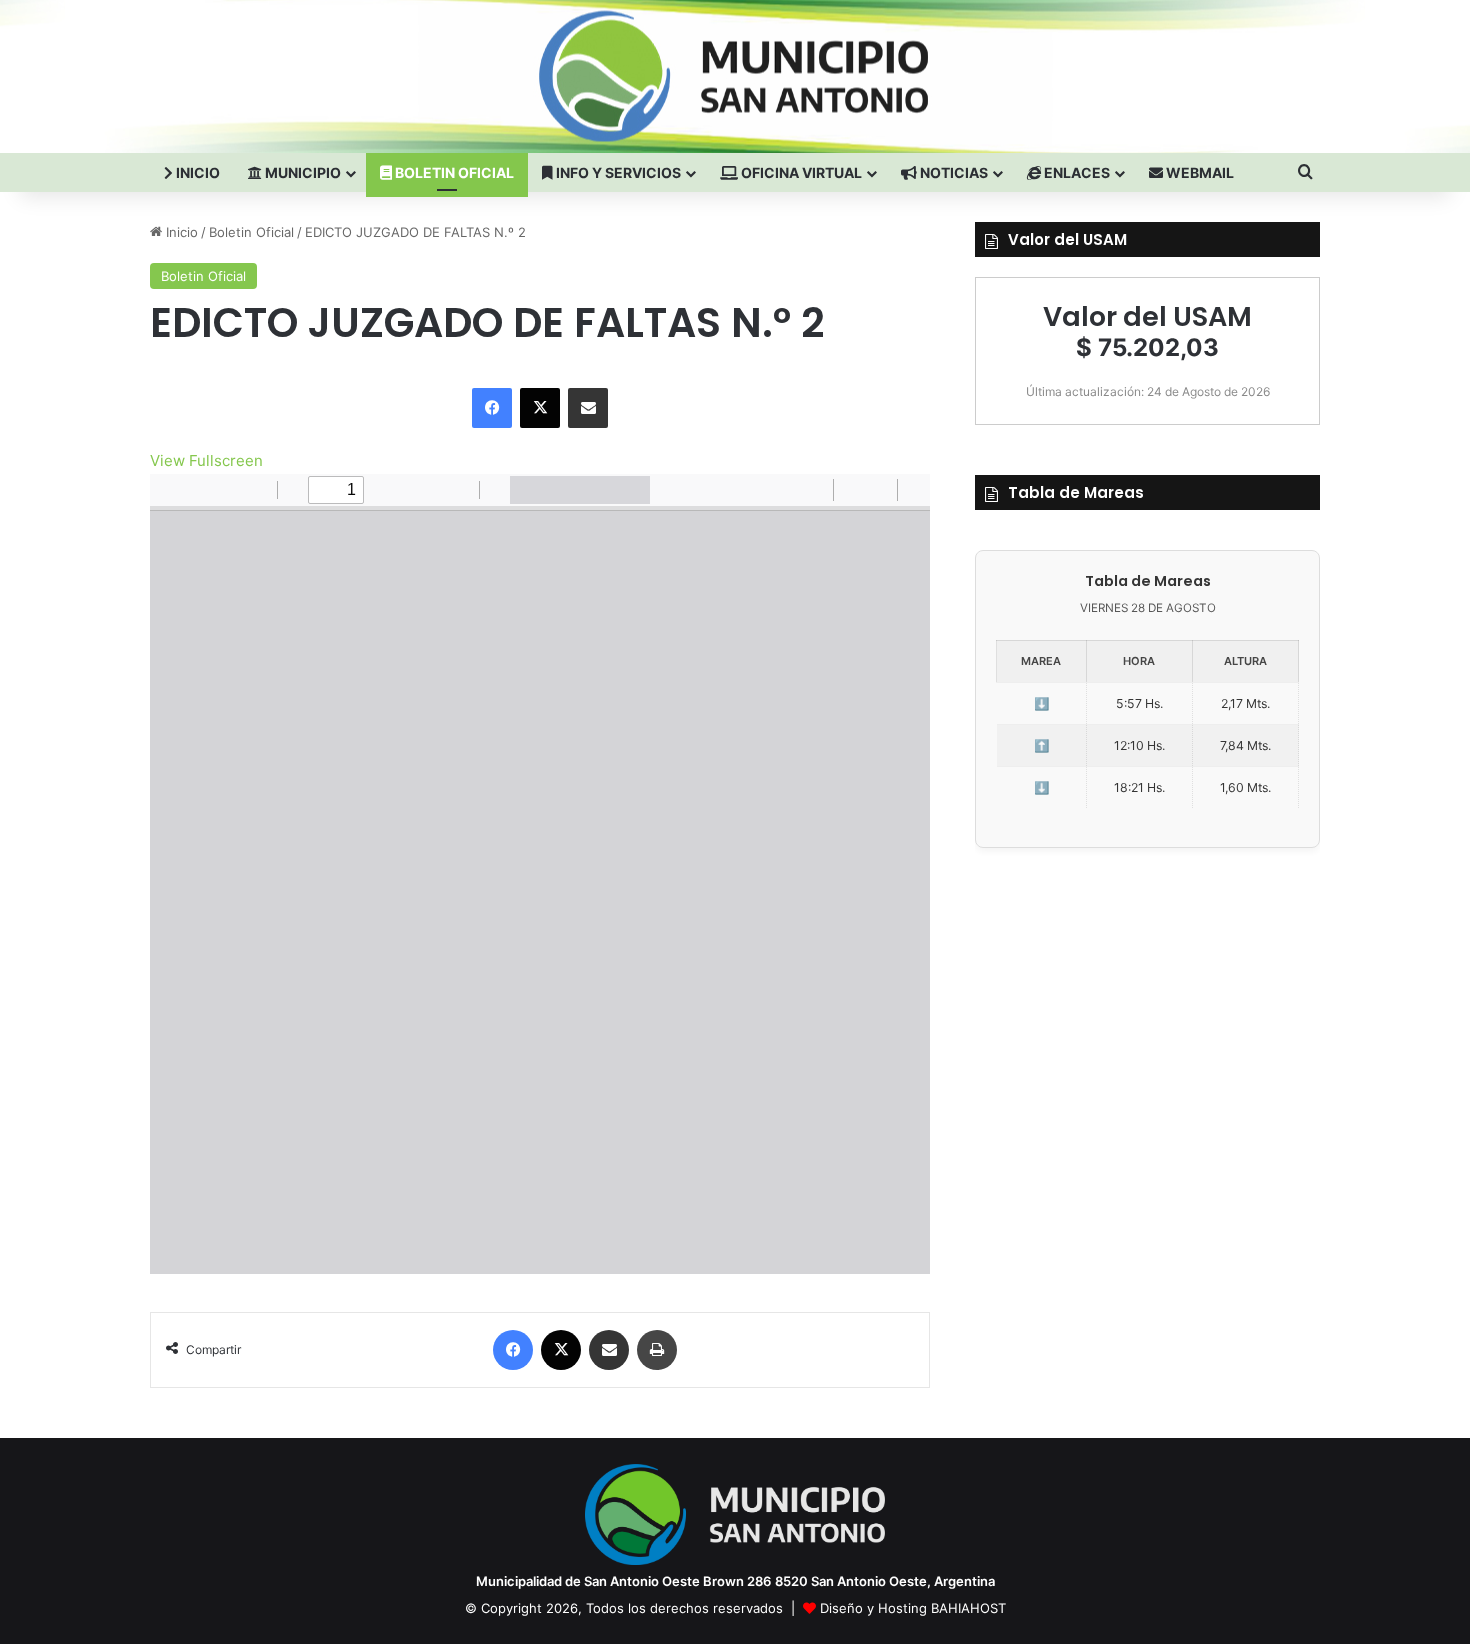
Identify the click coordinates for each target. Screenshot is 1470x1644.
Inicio (196, 172)
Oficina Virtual (800, 172)
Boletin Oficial (453, 172)
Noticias (952, 172)
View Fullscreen (206, 460)
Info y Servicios (617, 172)
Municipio (301, 172)
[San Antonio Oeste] (326, 76)
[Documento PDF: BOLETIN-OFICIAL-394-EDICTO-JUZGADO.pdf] (540, 874)
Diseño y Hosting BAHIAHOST (913, 1608)
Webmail (1198, 172)
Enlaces (1075, 172)
